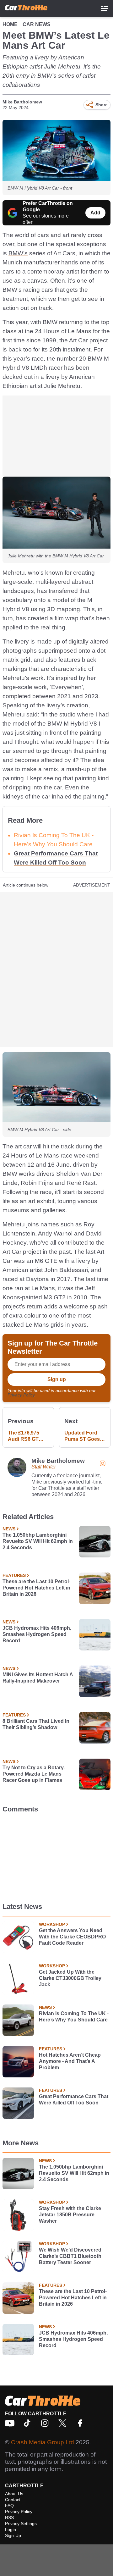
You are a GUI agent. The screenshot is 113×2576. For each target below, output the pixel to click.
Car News (37, 24)
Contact (13, 2500)
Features (14, 1575)
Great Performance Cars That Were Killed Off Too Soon (74, 2100)
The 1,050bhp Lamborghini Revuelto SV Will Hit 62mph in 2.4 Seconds (38, 1541)
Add (95, 213)
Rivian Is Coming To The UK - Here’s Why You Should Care (74, 2017)
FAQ (9, 2506)
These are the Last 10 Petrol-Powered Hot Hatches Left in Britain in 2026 (36, 1588)
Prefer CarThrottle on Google (48, 206)
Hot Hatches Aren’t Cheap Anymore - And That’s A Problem (70, 2061)
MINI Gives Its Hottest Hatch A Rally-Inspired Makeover (38, 1678)
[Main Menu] (105, 8)
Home (10, 24)
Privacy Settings (21, 2523)
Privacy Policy (21, 1395)
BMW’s (18, 253)
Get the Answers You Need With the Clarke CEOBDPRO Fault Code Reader (72, 1937)
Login (11, 2529)
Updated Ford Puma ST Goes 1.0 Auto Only (82, 1436)
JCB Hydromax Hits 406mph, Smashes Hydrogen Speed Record (37, 1634)
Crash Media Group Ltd (43, 2442)
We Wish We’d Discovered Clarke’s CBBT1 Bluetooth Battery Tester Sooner (70, 2256)
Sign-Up (13, 2535)
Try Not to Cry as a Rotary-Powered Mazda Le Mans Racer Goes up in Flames (34, 1774)
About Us (14, 2494)
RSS (9, 2518)
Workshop (52, 1924)
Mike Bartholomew (22, 102)
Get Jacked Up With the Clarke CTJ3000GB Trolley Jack (70, 1978)
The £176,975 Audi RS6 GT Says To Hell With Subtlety (24, 1436)
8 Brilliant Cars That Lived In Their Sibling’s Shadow (36, 1724)
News (9, 1529)
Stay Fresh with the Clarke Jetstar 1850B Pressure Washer (70, 2215)
